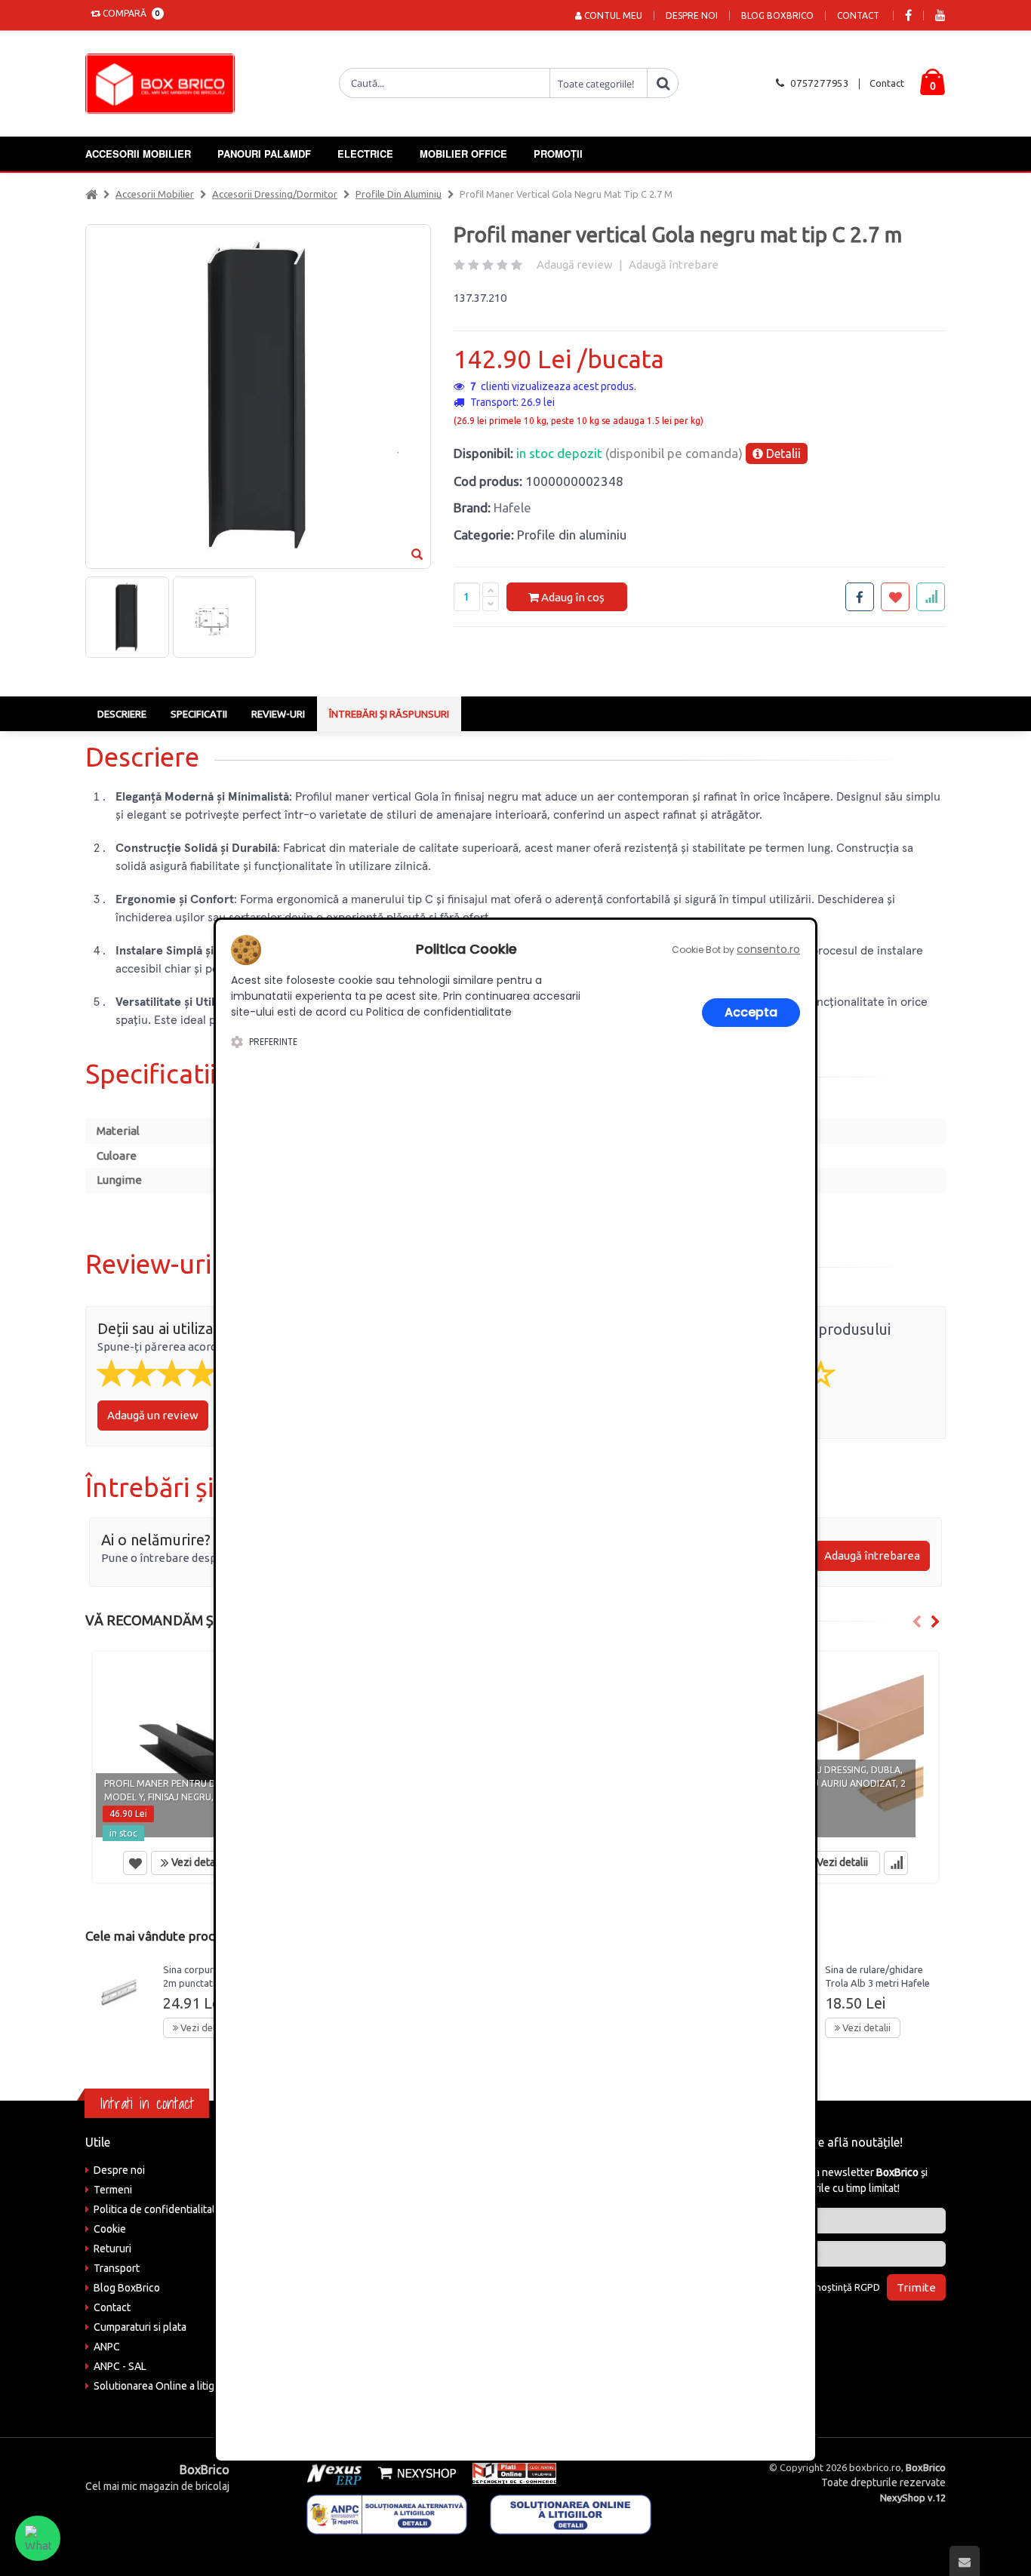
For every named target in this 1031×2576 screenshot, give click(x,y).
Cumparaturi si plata (140, 2327)
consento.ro (768, 949)
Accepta (751, 1012)
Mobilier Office (463, 154)
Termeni (113, 2190)
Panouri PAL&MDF (264, 154)
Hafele (512, 507)
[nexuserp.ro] (336, 2473)
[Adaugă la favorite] (135, 1863)
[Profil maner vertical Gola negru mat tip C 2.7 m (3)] (214, 617)
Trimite (916, 2287)
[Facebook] (908, 15)
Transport (117, 2268)
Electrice (365, 154)
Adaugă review (575, 264)
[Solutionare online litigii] (571, 2513)
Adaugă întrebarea (872, 1555)
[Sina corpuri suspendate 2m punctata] (118, 1993)
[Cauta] (663, 83)
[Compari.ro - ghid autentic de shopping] (847, 2328)
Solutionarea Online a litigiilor (163, 2386)
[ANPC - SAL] (387, 2513)
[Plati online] (509, 2473)
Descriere (122, 714)
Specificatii (199, 714)
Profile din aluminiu (399, 194)
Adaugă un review (153, 1415)
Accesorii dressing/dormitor (275, 194)
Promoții (558, 154)
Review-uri (278, 714)
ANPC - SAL (120, 2366)
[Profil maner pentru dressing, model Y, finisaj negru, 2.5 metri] (193, 1748)
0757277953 (820, 83)
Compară (129, 13)
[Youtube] (940, 15)
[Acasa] (91, 194)
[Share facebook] (860, 597)
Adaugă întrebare (674, 264)
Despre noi (692, 15)
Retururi (112, 2249)
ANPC (107, 2347)
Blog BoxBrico (777, 15)
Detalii (782, 453)
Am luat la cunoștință (820, 2287)
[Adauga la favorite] (895, 597)
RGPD (867, 2287)
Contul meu (612, 15)
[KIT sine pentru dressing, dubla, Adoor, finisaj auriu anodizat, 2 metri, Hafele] (838, 1748)
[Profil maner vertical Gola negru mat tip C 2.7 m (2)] (127, 617)
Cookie (110, 2229)
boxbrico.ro (875, 2467)
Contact (858, 15)
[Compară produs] (896, 1863)
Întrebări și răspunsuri (389, 714)
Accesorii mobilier (138, 154)
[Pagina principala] (164, 84)
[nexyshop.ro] (414, 2473)
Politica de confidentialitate (158, 2209)
